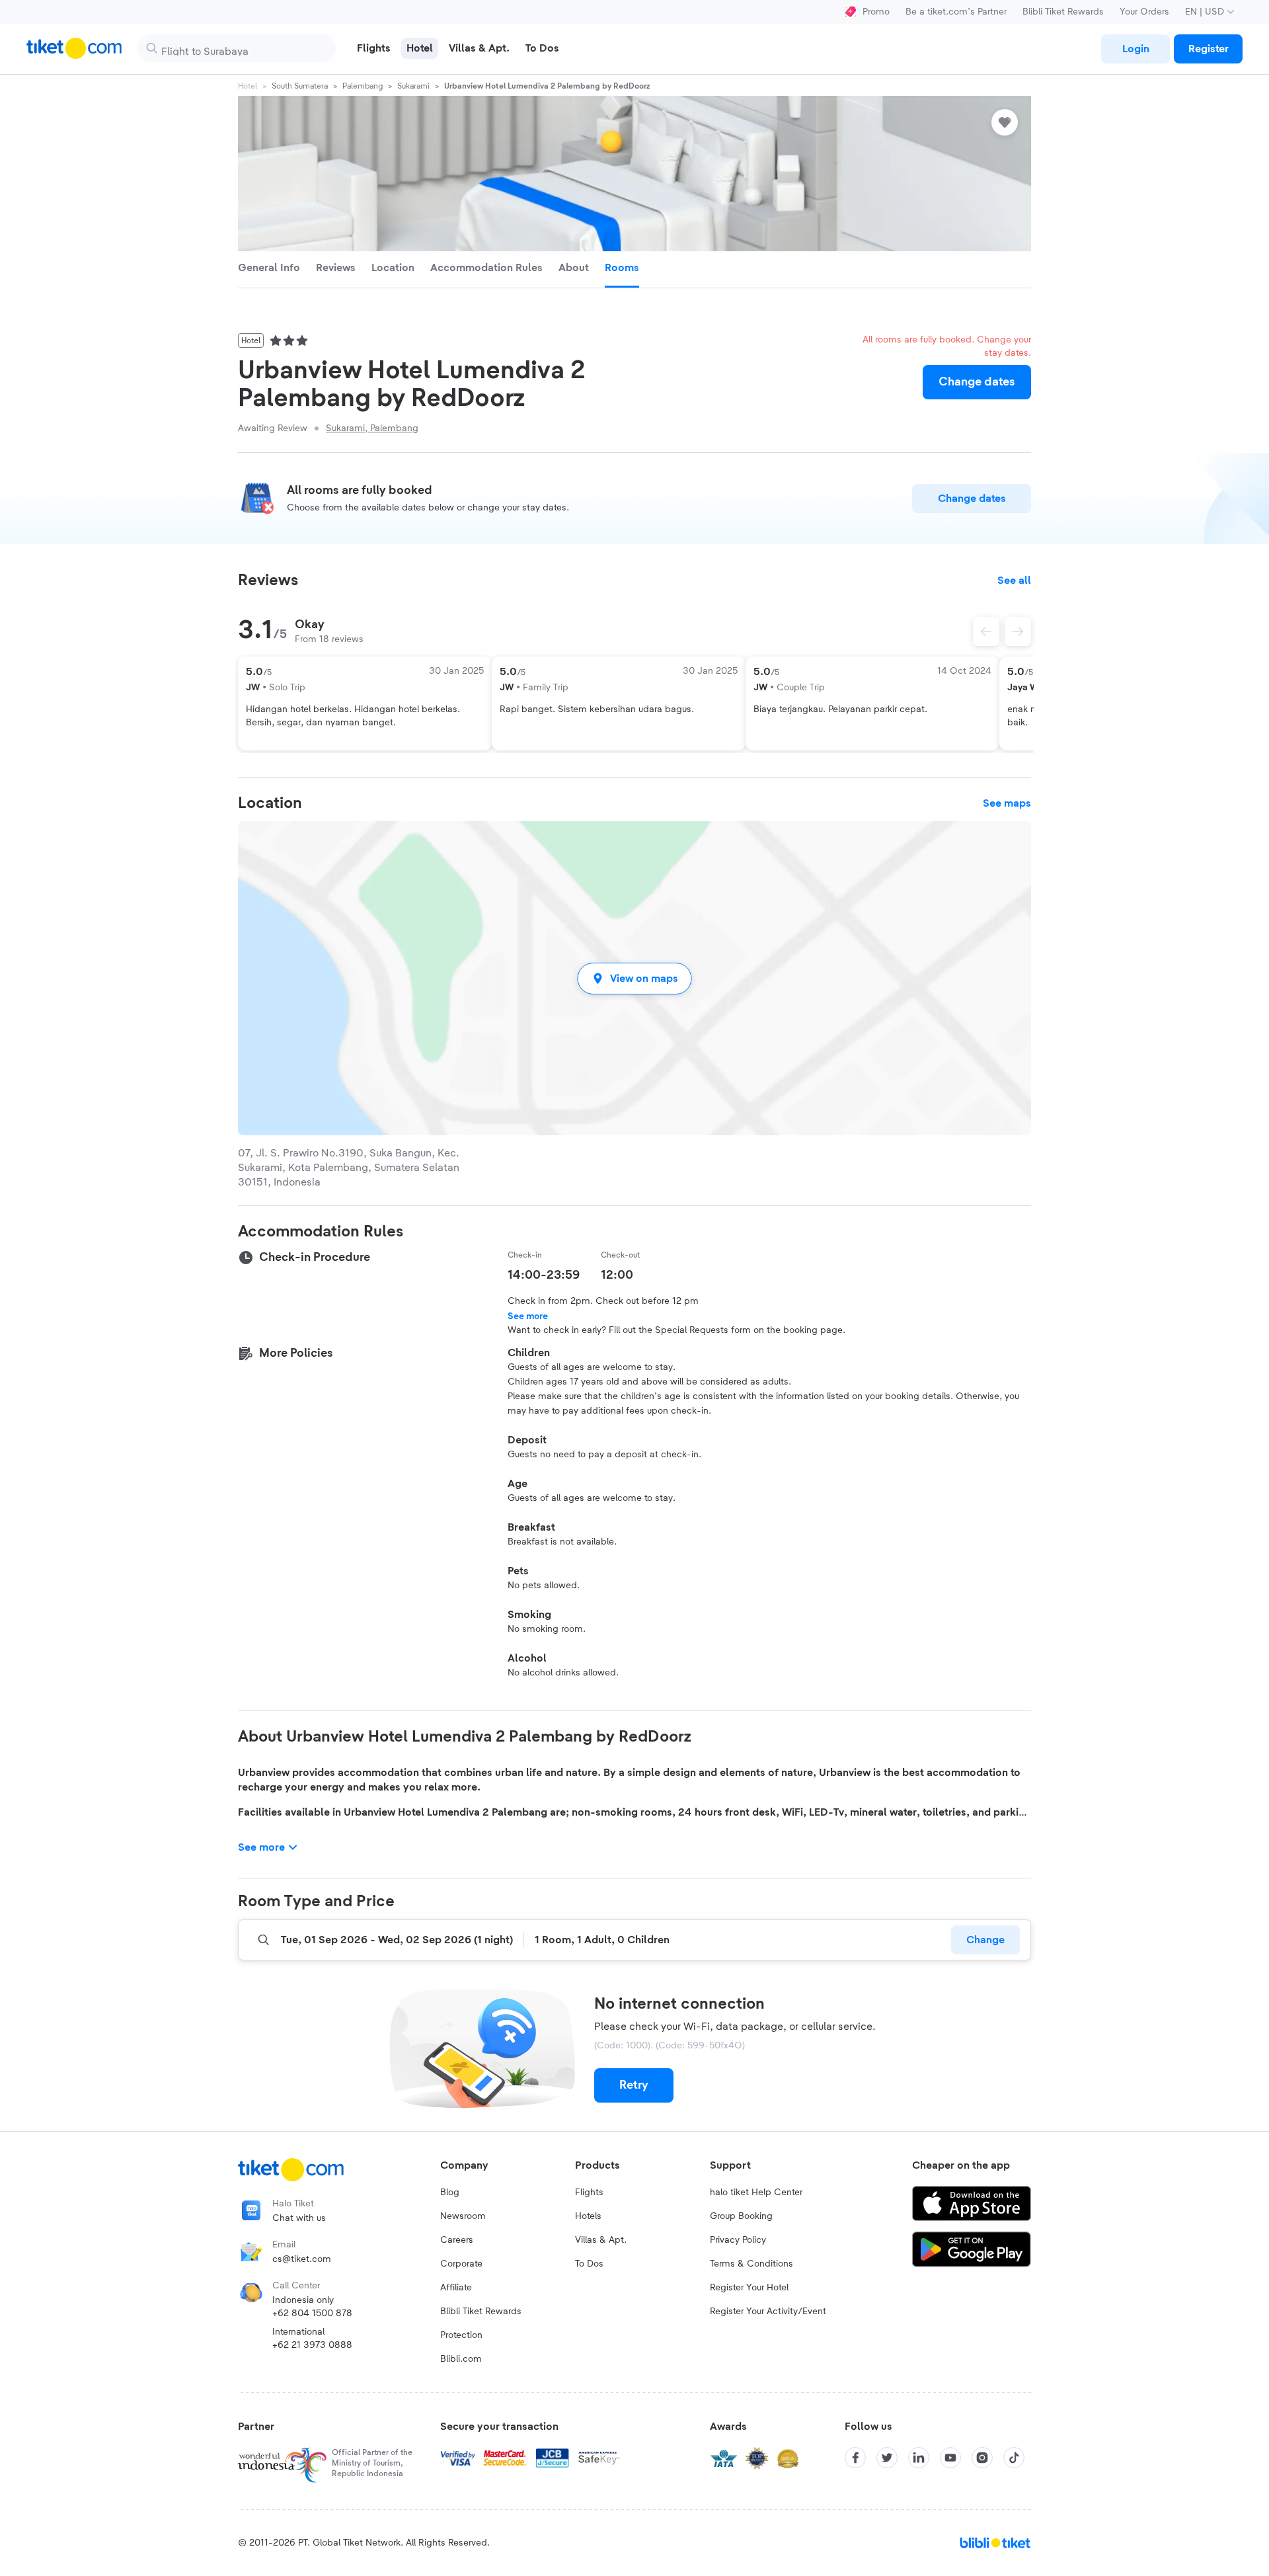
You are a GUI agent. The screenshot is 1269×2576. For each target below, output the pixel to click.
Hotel (248, 86)
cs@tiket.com (302, 2259)
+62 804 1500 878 (312, 2314)
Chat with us (299, 2218)
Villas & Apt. (601, 2240)
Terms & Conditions (751, 2264)
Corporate (461, 2264)
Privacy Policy (738, 2240)
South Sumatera (300, 86)
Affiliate (456, 2288)
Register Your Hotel (749, 2288)
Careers (457, 2240)
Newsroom (463, 2216)
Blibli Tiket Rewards (1063, 12)
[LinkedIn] (919, 2458)
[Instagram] (982, 2458)
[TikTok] (1014, 2458)
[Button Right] (1018, 631)
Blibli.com (461, 2359)
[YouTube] (950, 2458)
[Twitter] (887, 2458)
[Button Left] (986, 631)
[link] (1135, 49)
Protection (461, 2335)
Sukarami (413, 86)
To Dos (589, 2264)
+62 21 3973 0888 (312, 2345)
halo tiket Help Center (756, 2193)
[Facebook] (855, 2458)
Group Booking (741, 2216)
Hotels (588, 2216)
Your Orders (1144, 12)
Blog (450, 2193)
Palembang (363, 86)
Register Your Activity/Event (768, 2312)
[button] (634, 978)
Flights (589, 2193)
